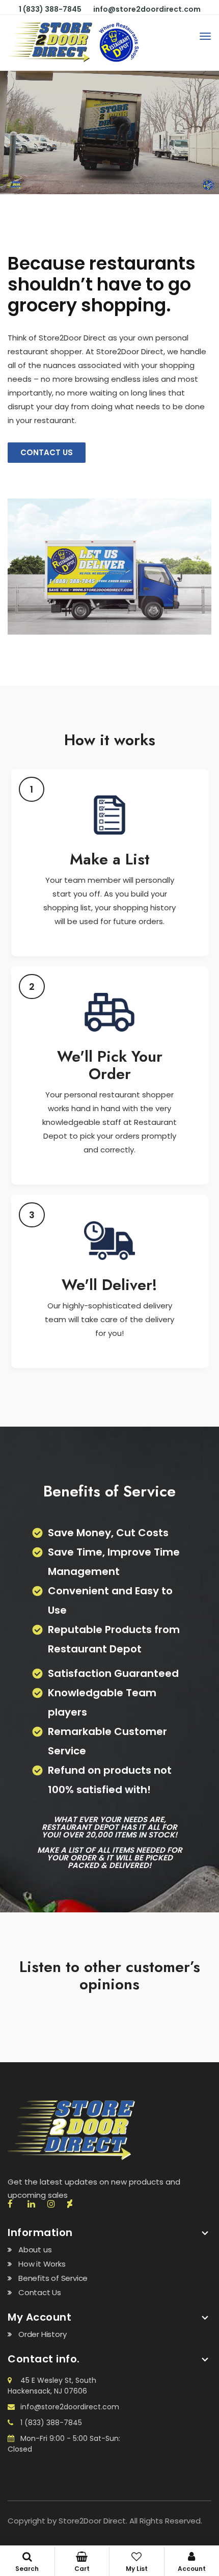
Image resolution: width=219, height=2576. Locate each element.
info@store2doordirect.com (147, 9)
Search (27, 2569)
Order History (42, 2334)
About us (35, 2250)
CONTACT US (47, 452)
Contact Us (40, 2292)
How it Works (42, 2264)
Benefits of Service (53, 2278)
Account (192, 2569)
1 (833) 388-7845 (50, 9)
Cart (82, 2569)
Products (137, 2562)
